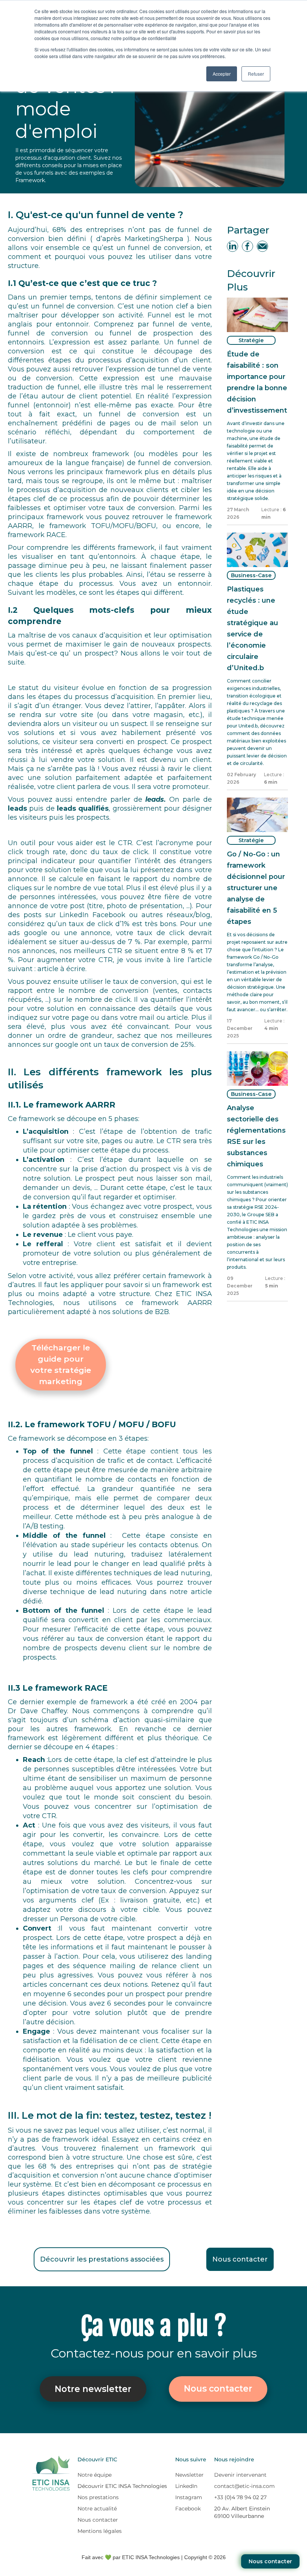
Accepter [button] (222, 74)
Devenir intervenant (240, 2475)
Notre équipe (95, 2475)
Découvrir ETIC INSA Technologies (122, 2486)
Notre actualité (97, 2509)
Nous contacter (270, 2561)
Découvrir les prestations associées (102, 2259)
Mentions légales (100, 2531)
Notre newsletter (93, 2389)
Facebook (188, 2509)
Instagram (189, 2497)
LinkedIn (186, 2486)
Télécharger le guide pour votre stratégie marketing (61, 1364)
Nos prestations (98, 2497)
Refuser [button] (256, 74)
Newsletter (189, 2475)
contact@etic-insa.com (244, 2486)
